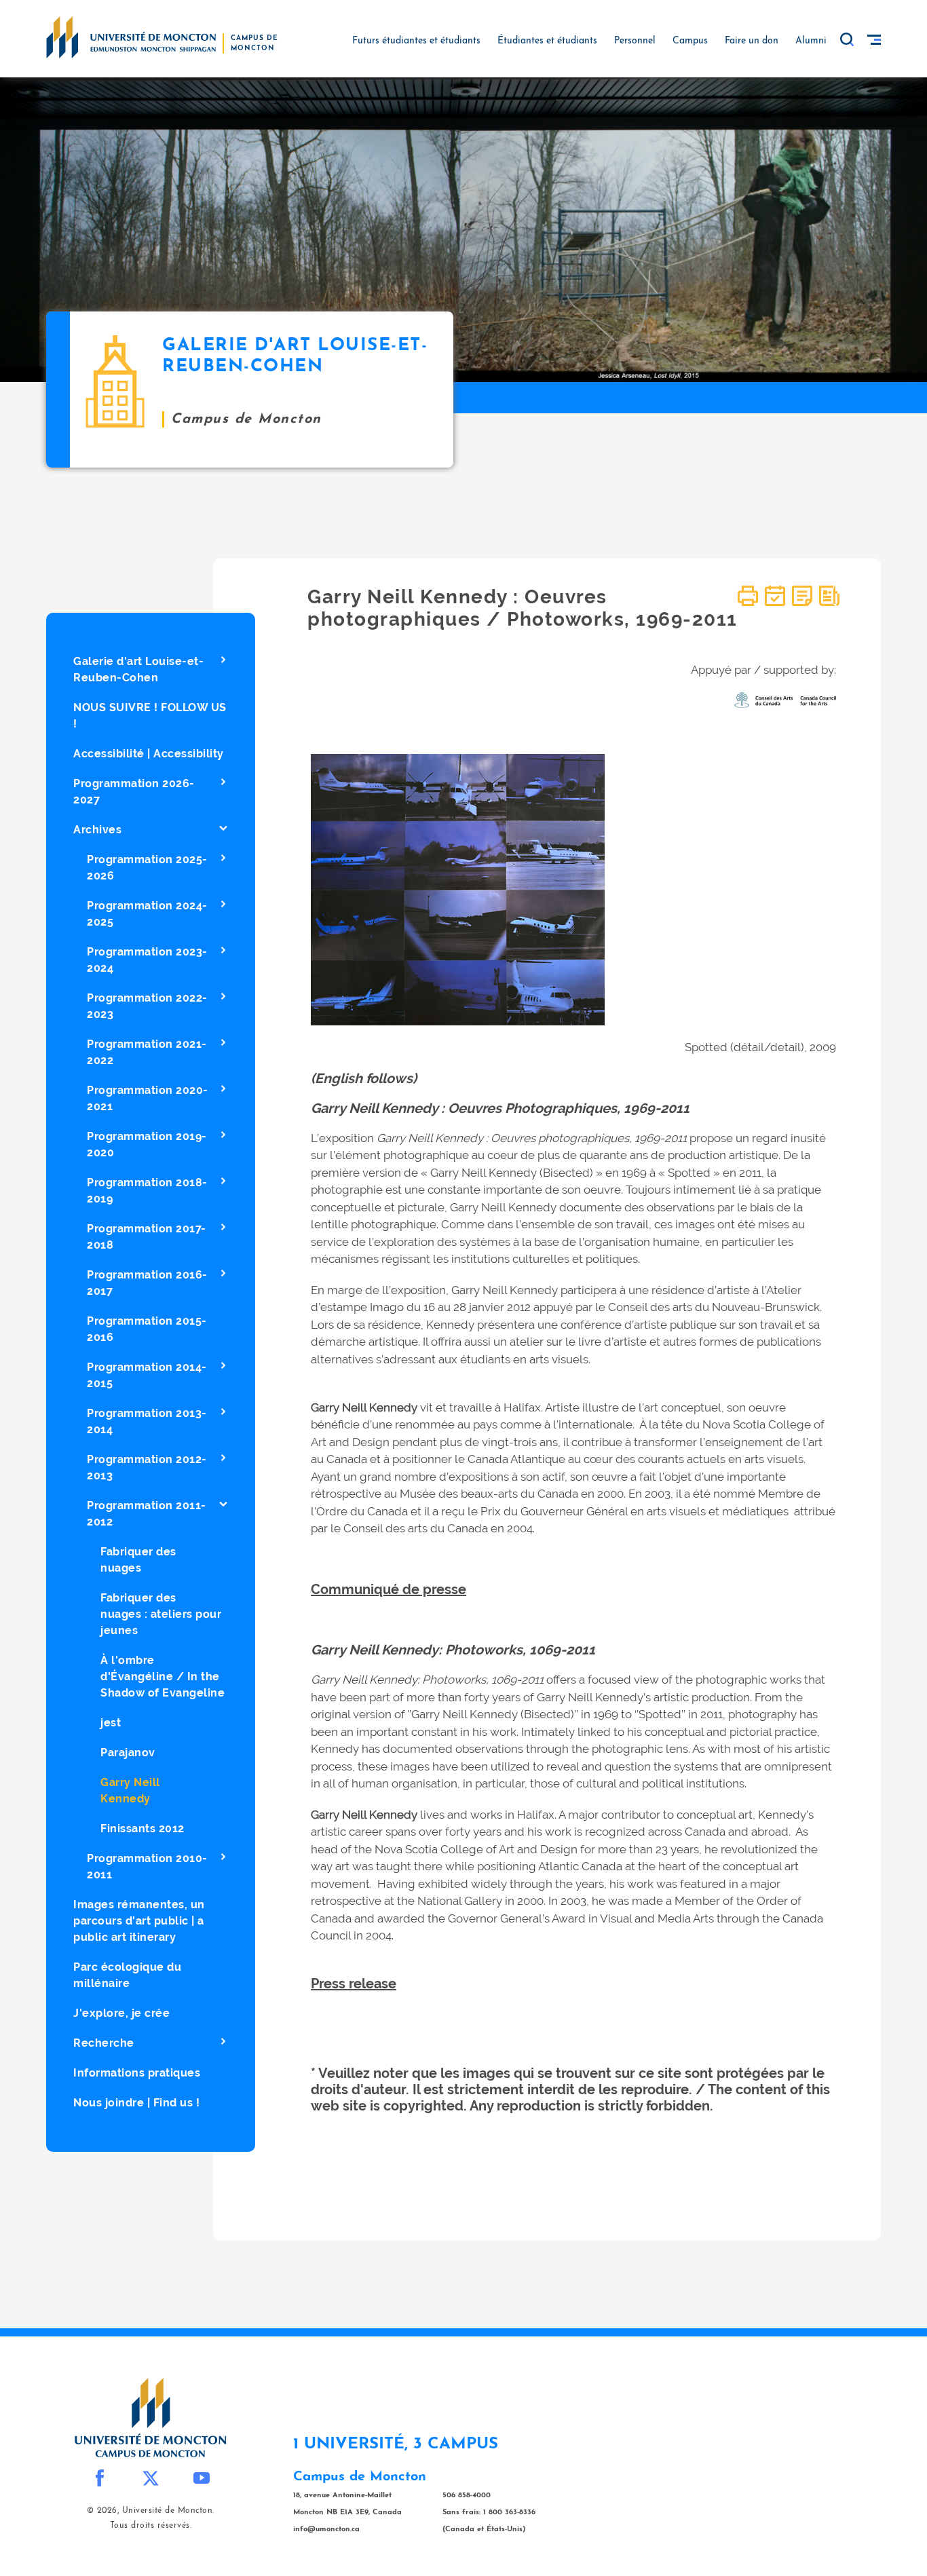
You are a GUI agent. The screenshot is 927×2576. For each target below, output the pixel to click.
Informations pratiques (137, 2073)
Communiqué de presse (389, 1589)
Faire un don (752, 41)
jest (111, 1723)
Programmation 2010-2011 (147, 1867)
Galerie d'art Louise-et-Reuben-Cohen (138, 669)
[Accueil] (131, 37)
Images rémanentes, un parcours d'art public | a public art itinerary (139, 1921)
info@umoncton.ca (326, 2530)
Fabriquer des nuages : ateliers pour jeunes (161, 1614)
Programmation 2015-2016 (147, 1329)
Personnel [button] (635, 41)
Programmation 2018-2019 (147, 1191)
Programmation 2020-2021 (148, 1098)
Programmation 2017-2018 (147, 1237)
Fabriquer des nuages (138, 1560)
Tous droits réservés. (151, 2526)
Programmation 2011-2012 (147, 1514)
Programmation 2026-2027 (134, 792)
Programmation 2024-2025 (147, 914)
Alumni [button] (811, 41)
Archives (97, 830)
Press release (354, 1984)
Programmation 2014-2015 (147, 1375)
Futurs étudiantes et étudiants (416, 41)
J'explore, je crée (121, 2013)
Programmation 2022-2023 (147, 1006)
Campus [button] (690, 41)
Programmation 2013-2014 (147, 1421)
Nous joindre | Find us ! (136, 2103)
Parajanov (128, 1753)
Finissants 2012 (143, 1829)
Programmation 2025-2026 (147, 868)
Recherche (104, 2043)
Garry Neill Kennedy (130, 1791)
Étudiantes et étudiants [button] (547, 41)
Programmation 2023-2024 (147, 960)
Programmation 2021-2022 (147, 1052)
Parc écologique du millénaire (127, 1975)
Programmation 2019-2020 (147, 1144)
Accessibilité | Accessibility (149, 754)
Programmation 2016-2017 (147, 1283)
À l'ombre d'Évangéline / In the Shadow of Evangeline (163, 1677)
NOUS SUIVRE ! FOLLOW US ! (150, 716)
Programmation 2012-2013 (147, 1467)
